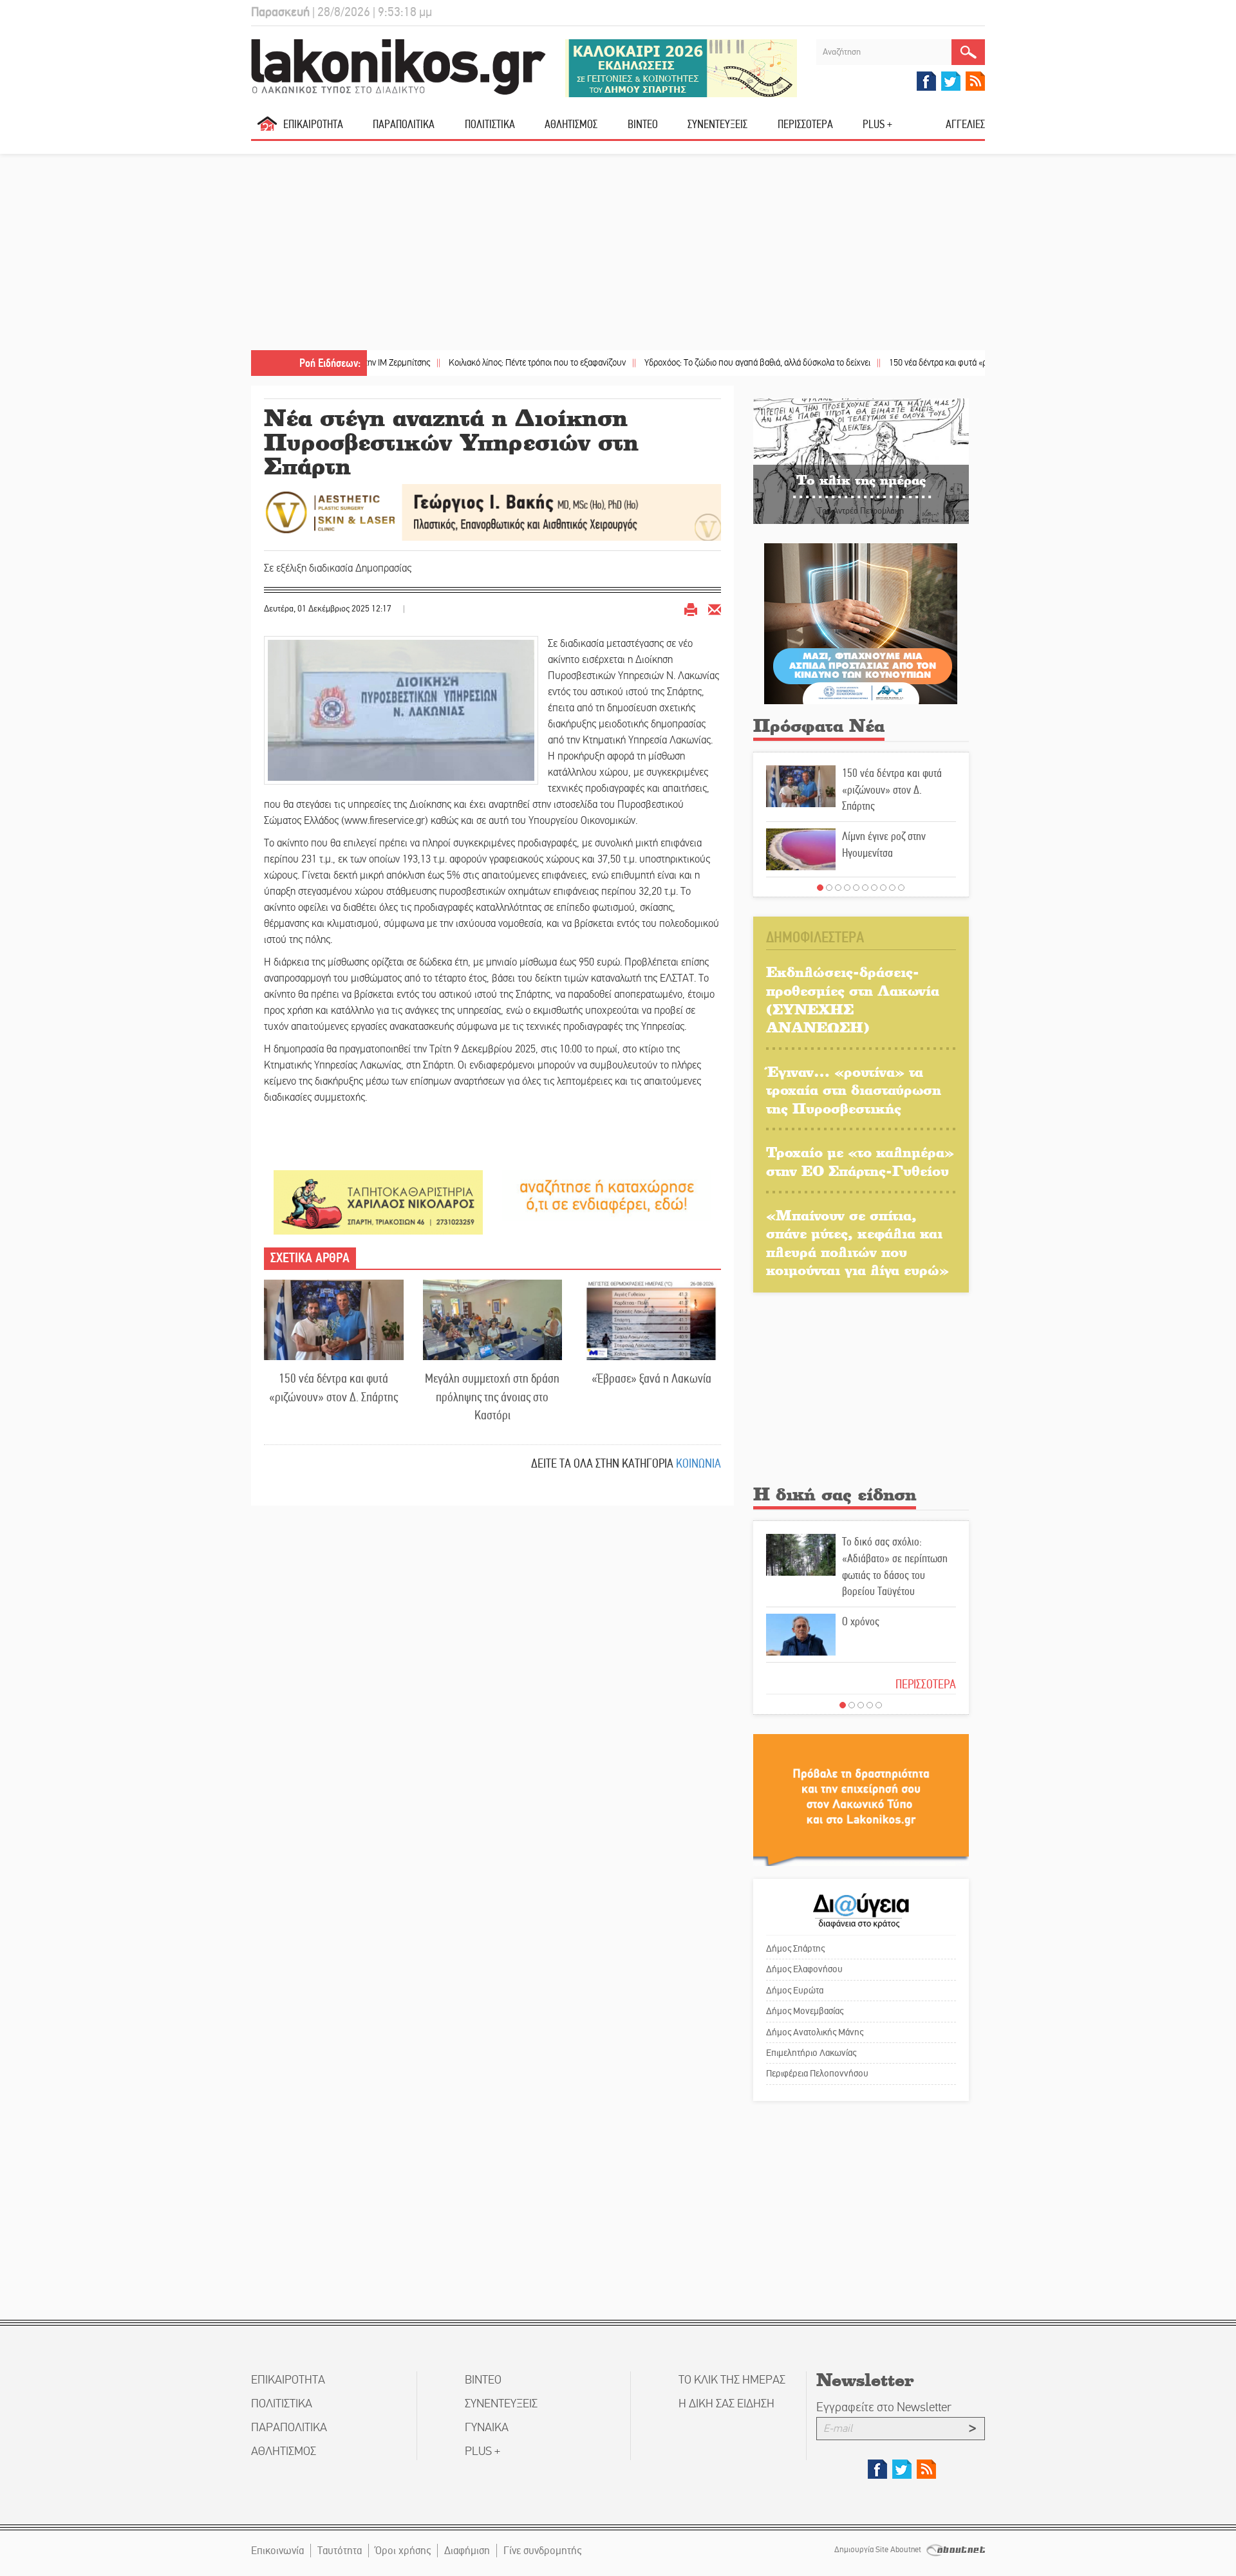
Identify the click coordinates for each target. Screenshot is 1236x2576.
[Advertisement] (618, 254)
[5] (856, 888)
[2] (829, 888)
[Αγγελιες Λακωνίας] (607, 1195)
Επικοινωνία (277, 2551)
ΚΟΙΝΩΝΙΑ (698, 1463)
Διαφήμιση (467, 2551)
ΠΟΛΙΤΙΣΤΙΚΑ (490, 124)
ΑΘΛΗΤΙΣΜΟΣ (571, 124)
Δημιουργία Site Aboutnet (879, 2550)
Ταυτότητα (340, 2551)
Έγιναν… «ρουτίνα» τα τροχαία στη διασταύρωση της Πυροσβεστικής (854, 1090)
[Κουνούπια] (861, 623)
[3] (838, 888)
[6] (865, 888)
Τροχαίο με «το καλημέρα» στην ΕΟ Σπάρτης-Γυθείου (860, 1161)
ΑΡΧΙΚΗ (267, 129)
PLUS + (877, 124)
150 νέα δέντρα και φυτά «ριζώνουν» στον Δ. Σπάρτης (905, 363)
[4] (847, 888)
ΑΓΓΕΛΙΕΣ (965, 124)
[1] (820, 888)
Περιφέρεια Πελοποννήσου (817, 2073)
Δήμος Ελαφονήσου (804, 1969)
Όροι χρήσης (403, 2551)
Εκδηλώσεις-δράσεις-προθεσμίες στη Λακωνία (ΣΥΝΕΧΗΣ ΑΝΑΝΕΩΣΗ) (853, 999)
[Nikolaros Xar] (378, 1201)
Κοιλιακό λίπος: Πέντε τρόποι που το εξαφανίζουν (458, 363)
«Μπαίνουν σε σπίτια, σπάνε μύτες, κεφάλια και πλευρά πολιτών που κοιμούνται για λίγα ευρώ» (857, 1243)
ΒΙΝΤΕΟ (643, 124)
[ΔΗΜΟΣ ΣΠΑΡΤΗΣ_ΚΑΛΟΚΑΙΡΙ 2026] (681, 67)
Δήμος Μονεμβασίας (805, 2011)
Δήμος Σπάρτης (795, 1948)
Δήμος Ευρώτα (795, 1990)
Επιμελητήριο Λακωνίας (811, 2053)
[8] (883, 888)
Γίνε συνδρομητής (542, 2551)
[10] (901, 888)
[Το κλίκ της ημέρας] (861, 461)
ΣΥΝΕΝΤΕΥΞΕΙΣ (717, 124)
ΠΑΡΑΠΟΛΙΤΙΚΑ (404, 124)
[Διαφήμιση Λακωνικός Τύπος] (861, 1799)
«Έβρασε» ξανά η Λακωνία (651, 1378)
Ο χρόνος (861, 1621)
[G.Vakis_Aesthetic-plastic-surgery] (492, 511)
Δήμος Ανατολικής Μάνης (815, 2032)
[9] (892, 888)
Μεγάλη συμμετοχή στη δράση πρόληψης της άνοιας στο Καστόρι (492, 1397)
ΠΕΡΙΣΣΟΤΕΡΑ (926, 1684)
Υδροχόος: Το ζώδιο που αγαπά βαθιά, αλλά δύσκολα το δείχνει (678, 363)
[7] (874, 888)
